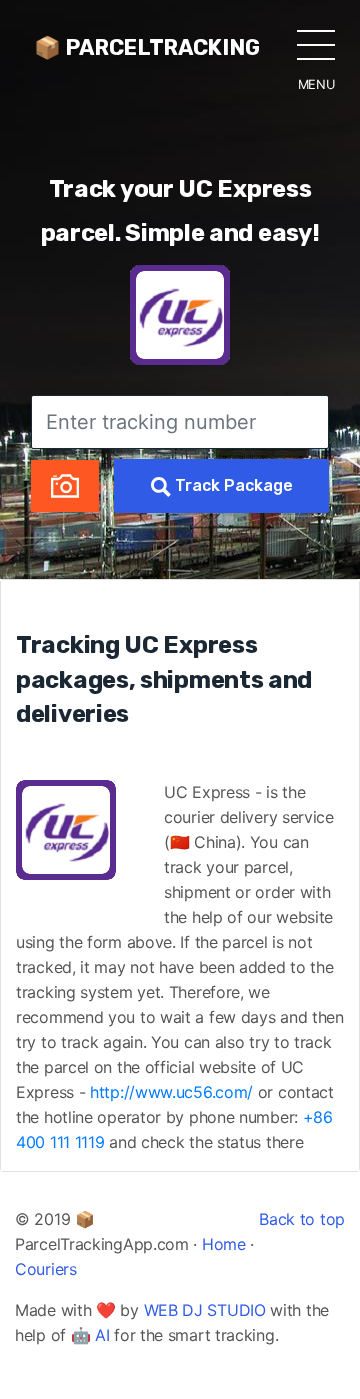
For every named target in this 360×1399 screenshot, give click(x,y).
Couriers (46, 1269)
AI (102, 1335)
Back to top (302, 1219)
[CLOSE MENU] (316, 44)
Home (224, 1244)
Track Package (232, 485)
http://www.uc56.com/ (171, 1092)
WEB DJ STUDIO (205, 1310)
